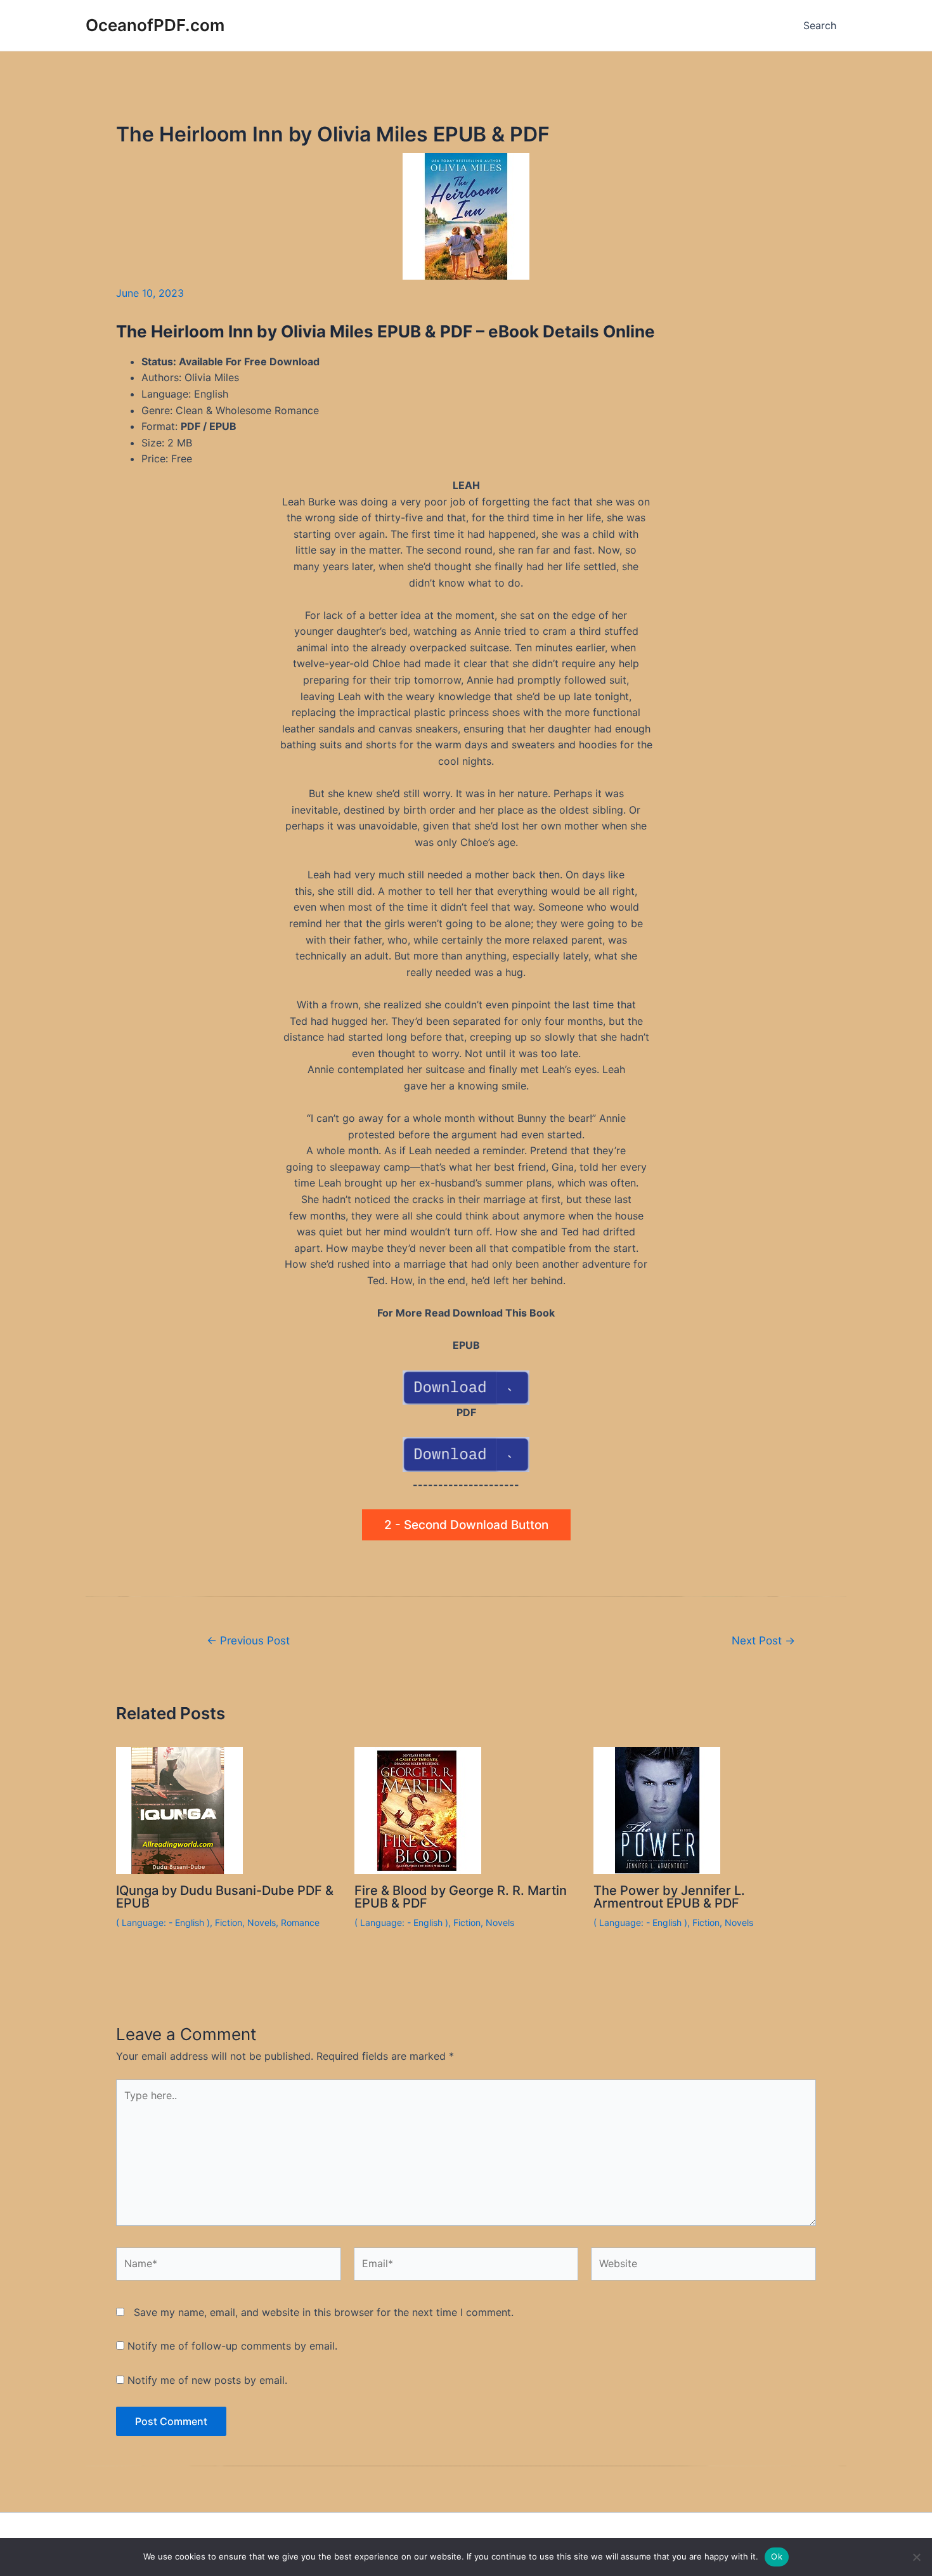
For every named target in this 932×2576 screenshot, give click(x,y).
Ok (777, 2556)
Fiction (229, 1922)
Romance (300, 1922)
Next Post (763, 1640)
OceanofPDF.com (155, 25)
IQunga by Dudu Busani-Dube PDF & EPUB (225, 1897)
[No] (916, 2557)
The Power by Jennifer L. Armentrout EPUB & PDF (669, 1897)
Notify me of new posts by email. (207, 2380)
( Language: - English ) (163, 1922)
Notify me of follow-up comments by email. (232, 2346)
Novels (262, 1922)
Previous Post (248, 1640)
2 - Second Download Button (466, 1525)
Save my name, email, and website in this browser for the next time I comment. (324, 2312)
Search (820, 25)
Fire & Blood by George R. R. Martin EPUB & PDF (461, 1897)
